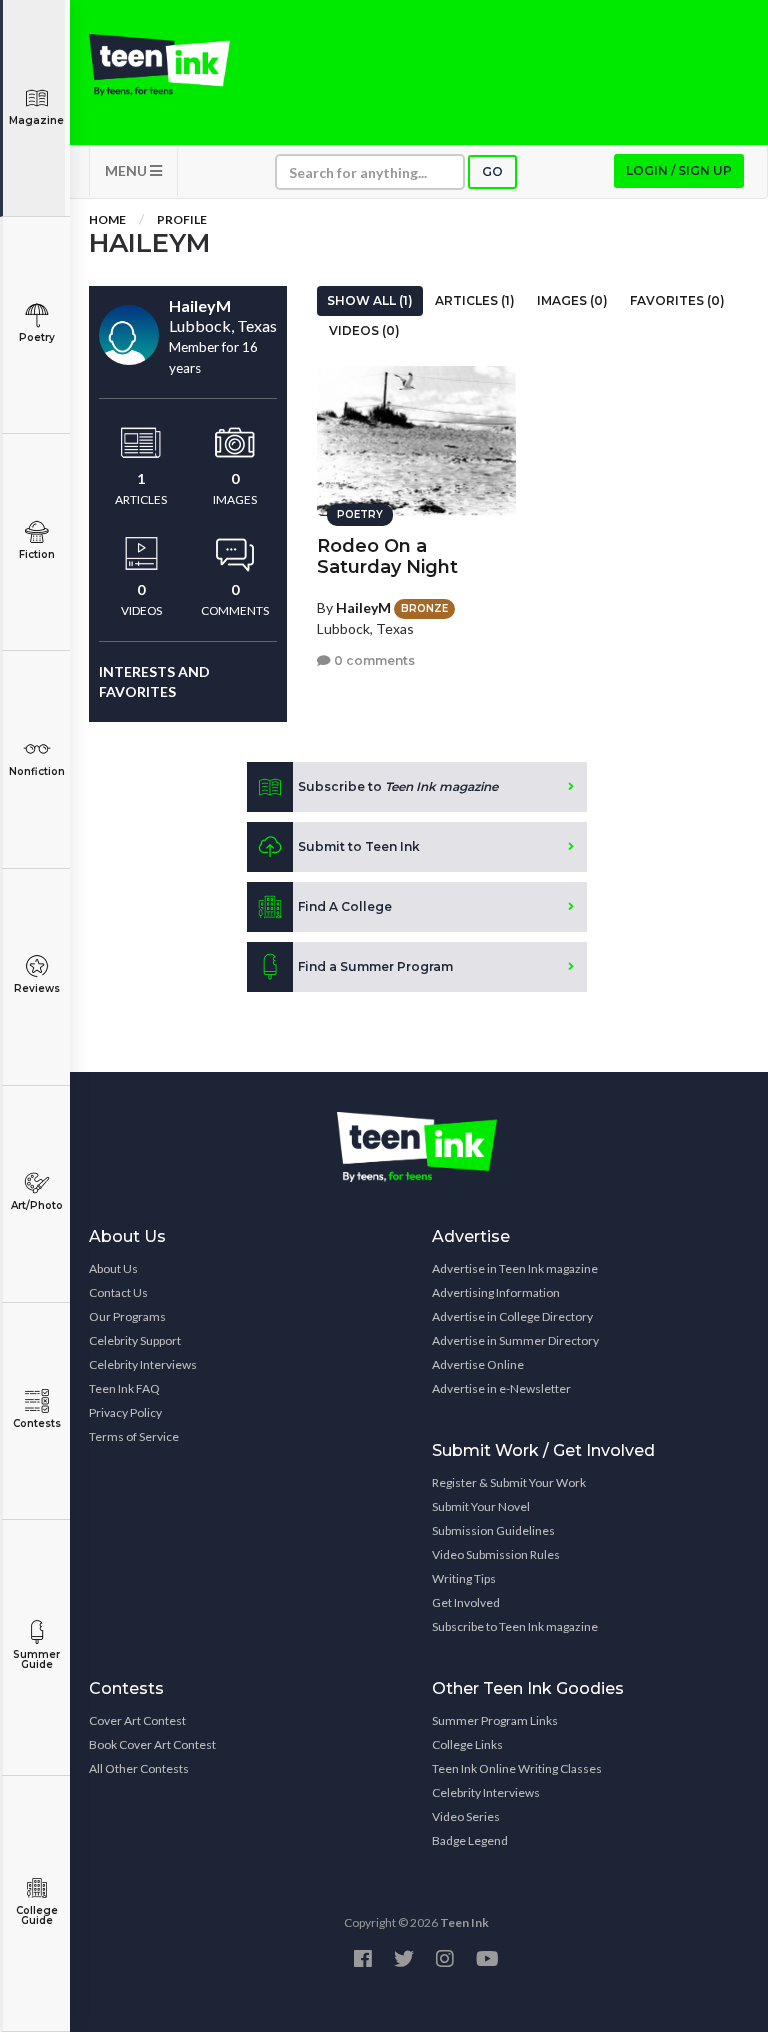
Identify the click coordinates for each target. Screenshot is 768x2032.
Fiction (37, 554)
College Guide (37, 1915)
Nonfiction (37, 771)
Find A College (345, 906)
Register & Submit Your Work (509, 1482)
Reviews (37, 988)
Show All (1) (370, 300)
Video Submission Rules (496, 1554)
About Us (113, 1268)
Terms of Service (134, 1436)
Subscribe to (398, 786)
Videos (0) (364, 330)
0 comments (373, 660)
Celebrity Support (135, 1340)
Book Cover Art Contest (152, 1744)
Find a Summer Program (375, 966)
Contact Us (118, 1292)
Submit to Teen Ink (359, 846)
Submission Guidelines (493, 1530)
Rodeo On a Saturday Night (387, 556)
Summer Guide (36, 1659)
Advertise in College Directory (512, 1316)
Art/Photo (37, 1205)
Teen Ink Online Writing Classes (517, 1768)
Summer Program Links (495, 1720)
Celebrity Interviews (143, 1364)
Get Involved (466, 1602)
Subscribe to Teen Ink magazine (515, 1626)
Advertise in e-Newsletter (501, 1388)
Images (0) (572, 300)
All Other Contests (139, 1768)
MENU (127, 170)
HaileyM (363, 607)
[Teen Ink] (159, 65)
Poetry (37, 337)
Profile (182, 219)
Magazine (36, 120)
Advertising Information (496, 1292)
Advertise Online (478, 1364)
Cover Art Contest (137, 1720)
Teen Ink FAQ (124, 1388)
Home (107, 219)
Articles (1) (475, 300)
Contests (37, 1423)
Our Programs (127, 1316)
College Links (467, 1744)
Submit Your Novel (481, 1506)
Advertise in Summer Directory (515, 1340)
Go (492, 171)
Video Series (466, 1816)
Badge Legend (470, 1840)
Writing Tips (464, 1578)
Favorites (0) (677, 300)
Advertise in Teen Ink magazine (515, 1268)
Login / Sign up (679, 170)
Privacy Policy (125, 1412)
